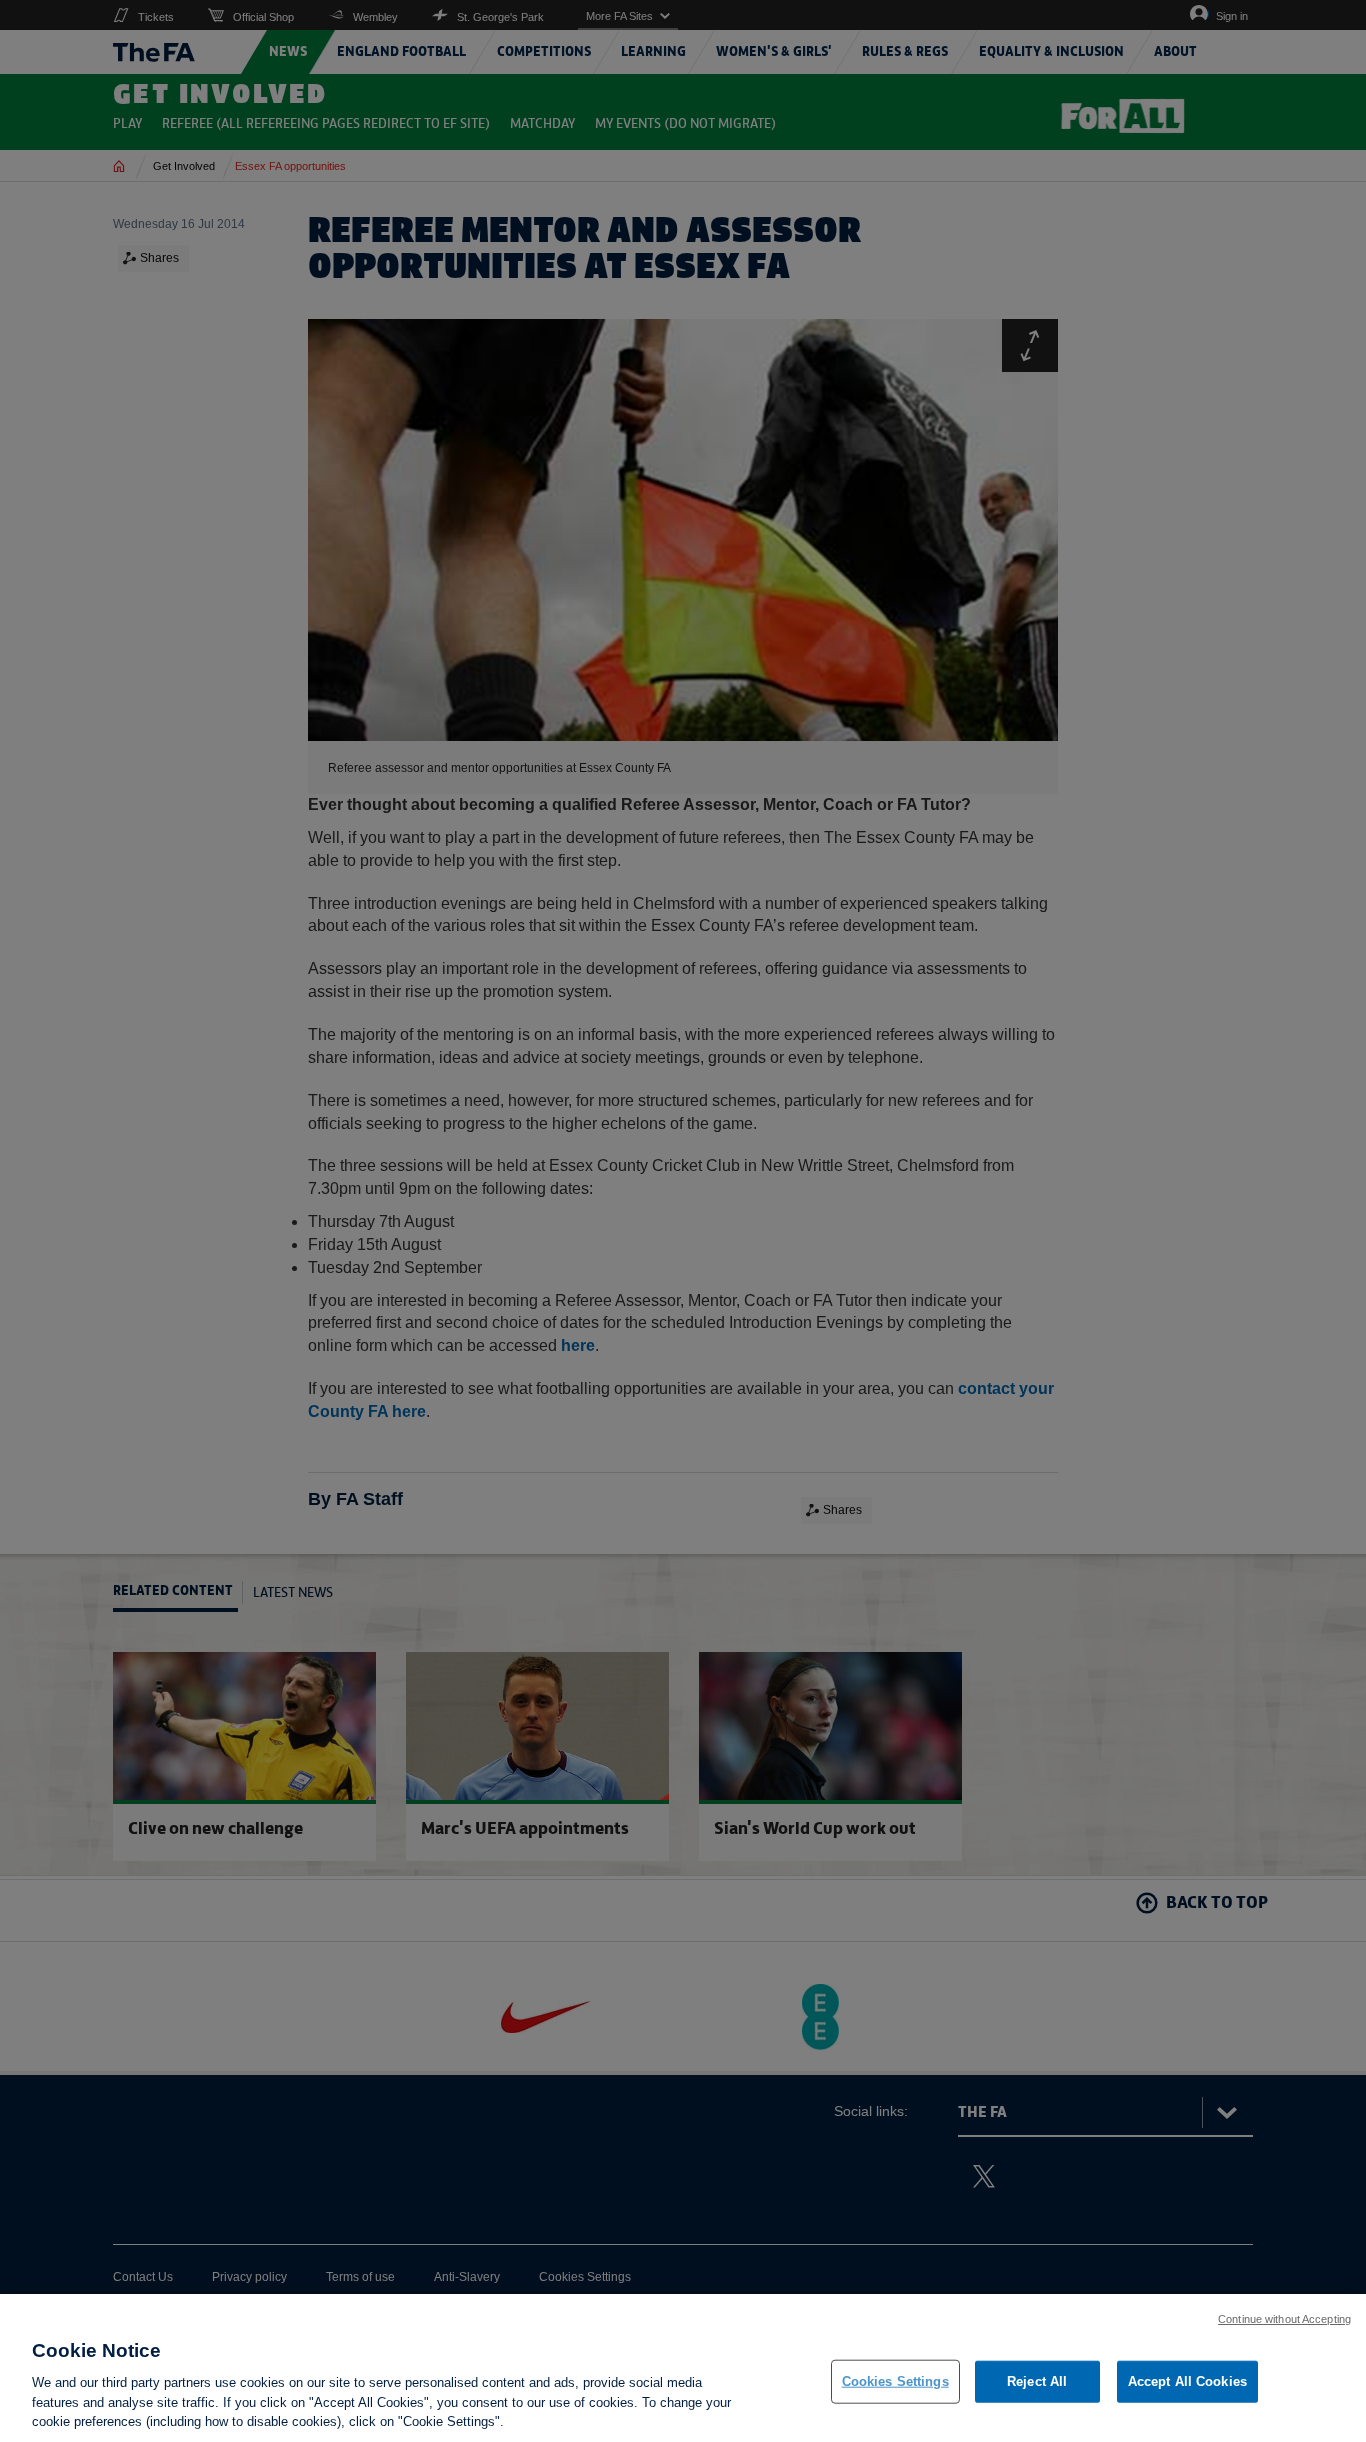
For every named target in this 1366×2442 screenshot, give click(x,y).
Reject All (1037, 2381)
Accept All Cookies (1187, 2381)
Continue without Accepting (1284, 2319)
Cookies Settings (895, 2381)
